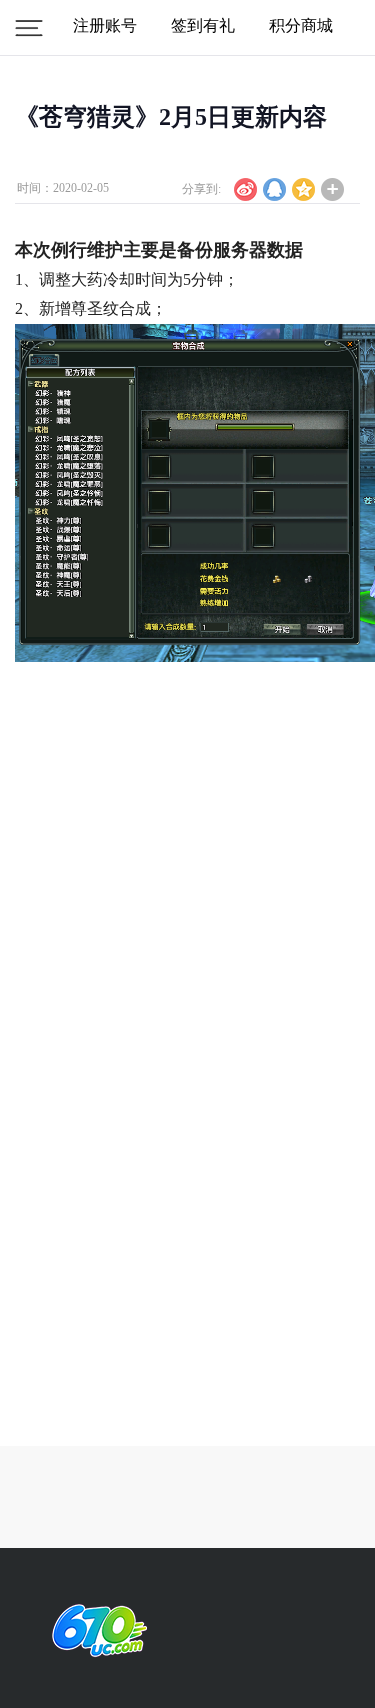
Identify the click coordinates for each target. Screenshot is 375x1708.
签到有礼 (203, 25)
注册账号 (105, 25)
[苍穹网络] (94, 1630)
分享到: (201, 189)
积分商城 (301, 25)
